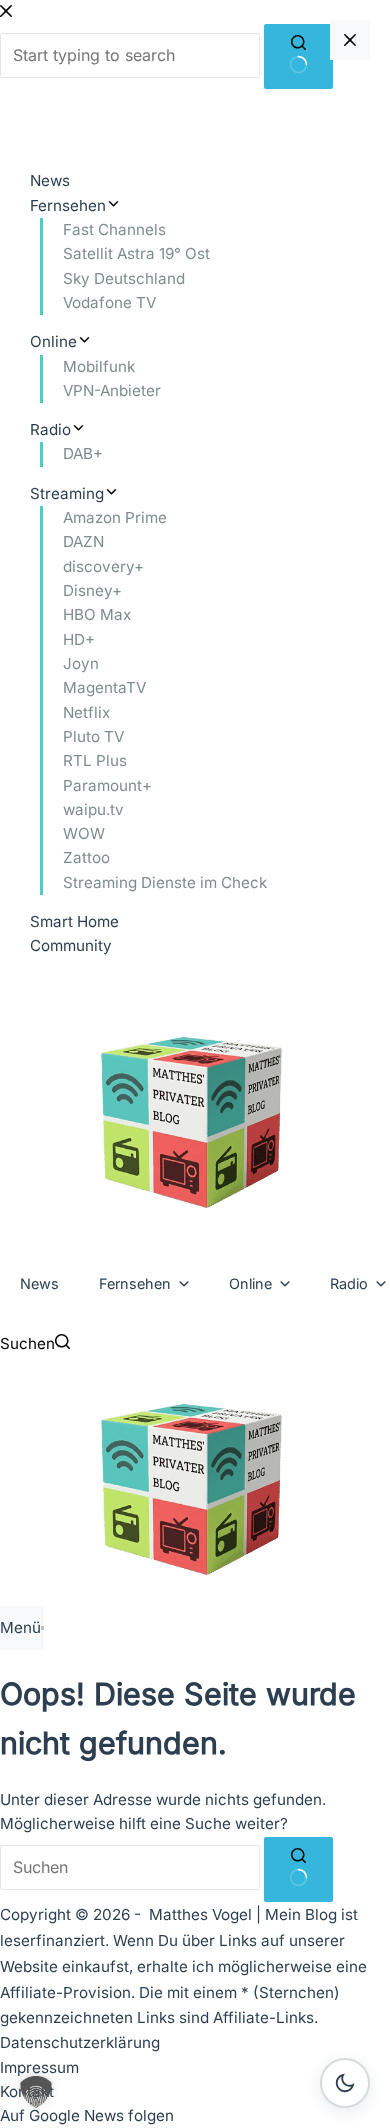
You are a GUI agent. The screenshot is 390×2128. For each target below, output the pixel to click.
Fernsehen (135, 1283)
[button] (36, 2092)
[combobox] (130, 1867)
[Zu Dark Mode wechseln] (345, 2083)
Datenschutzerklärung (80, 2042)
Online (250, 1283)
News (39, 1283)
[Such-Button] (298, 1869)
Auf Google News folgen (87, 2115)
